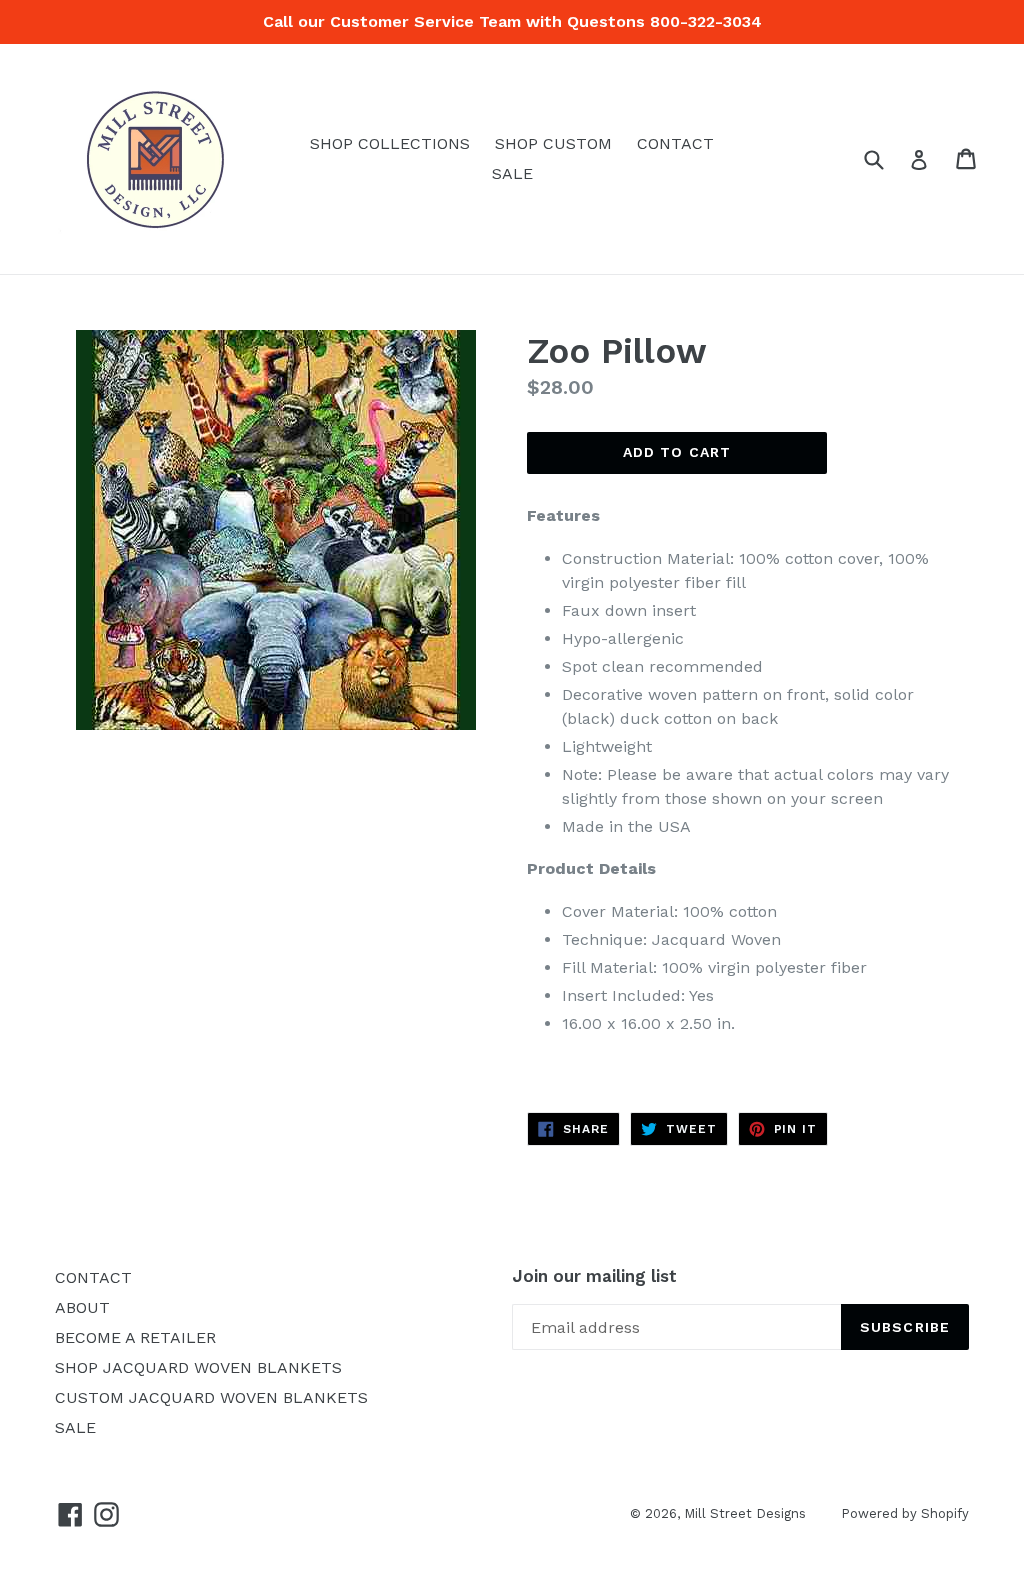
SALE (512, 173)
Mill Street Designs (745, 1513)
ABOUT (82, 1307)
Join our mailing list (594, 1276)
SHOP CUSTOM (553, 143)
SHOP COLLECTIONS (390, 143)
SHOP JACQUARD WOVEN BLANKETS (198, 1367)
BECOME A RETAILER (135, 1337)
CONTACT (675, 143)
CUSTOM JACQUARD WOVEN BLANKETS (211, 1397)
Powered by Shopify (905, 1513)
